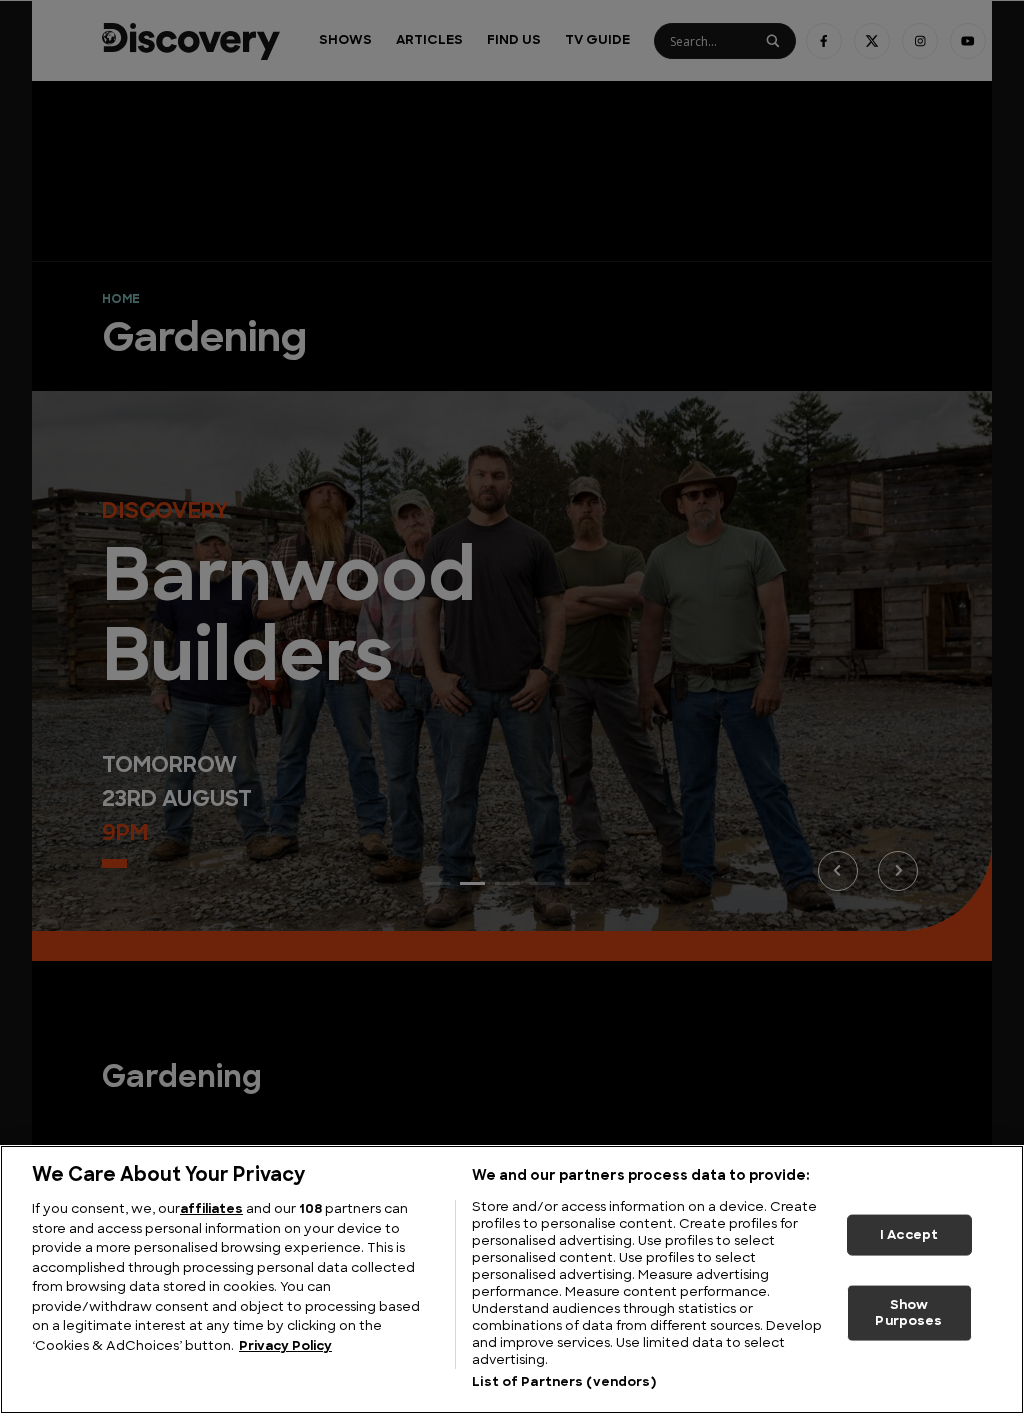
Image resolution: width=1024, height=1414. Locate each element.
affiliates (211, 1209)
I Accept (909, 1234)
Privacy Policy (285, 1346)
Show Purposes (908, 1313)
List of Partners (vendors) (563, 1382)
